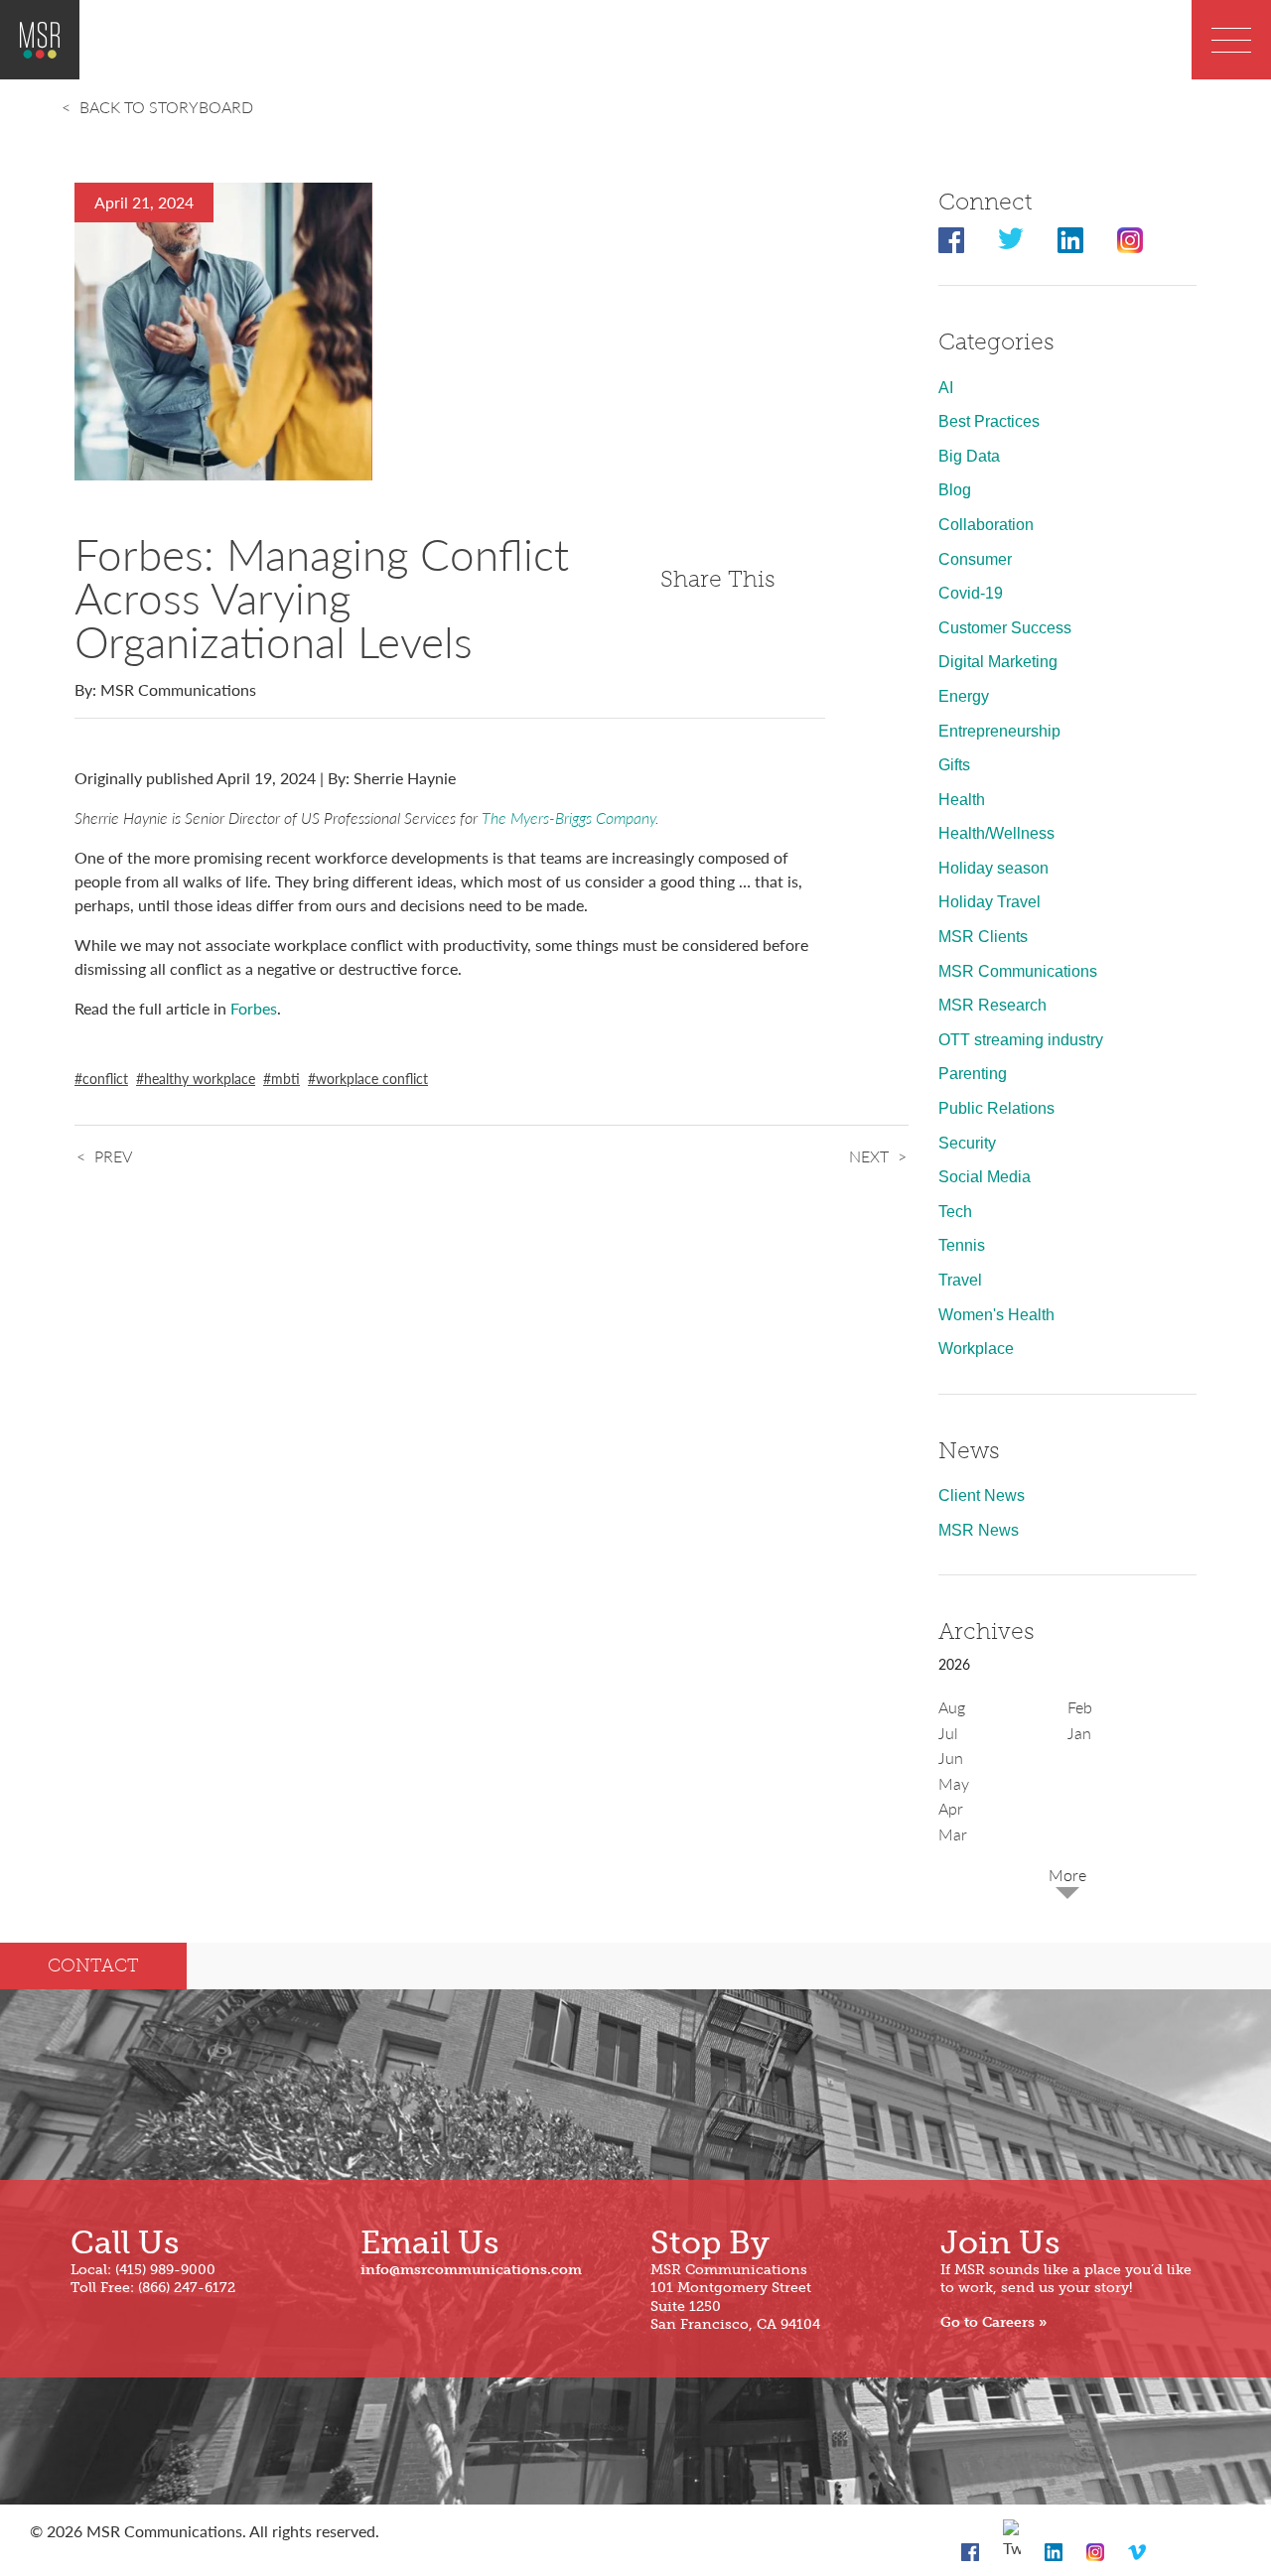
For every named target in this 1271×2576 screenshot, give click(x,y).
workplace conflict (372, 1078)
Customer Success (1005, 628)
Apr (951, 1808)
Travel (960, 1280)
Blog (955, 490)
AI (946, 388)
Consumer (975, 559)
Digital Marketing (998, 662)
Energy (964, 696)
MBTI (285, 1078)
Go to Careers (988, 2322)
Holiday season (993, 868)
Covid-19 (971, 593)
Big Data (969, 456)
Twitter (1011, 240)
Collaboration (986, 525)
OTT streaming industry (1021, 1040)
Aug (952, 1707)
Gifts (954, 765)
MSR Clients (983, 937)
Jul (948, 1733)
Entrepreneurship (999, 731)
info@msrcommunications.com (471, 2270)
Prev (113, 1156)
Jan (1079, 1733)
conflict (105, 1078)
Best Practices (989, 421)
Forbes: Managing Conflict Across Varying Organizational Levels (322, 597)
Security (967, 1143)
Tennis (962, 1245)
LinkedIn (1070, 240)
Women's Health (996, 1315)
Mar (953, 1834)
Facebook (951, 240)
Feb (1080, 1707)
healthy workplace (200, 1078)
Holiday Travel (989, 902)
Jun (951, 1758)
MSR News (979, 1530)
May (954, 1783)
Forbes (254, 1008)
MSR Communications (1018, 971)
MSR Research (992, 1005)
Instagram (1130, 240)
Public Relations (996, 1108)
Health (962, 800)
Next (869, 1156)
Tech (955, 1212)
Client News (982, 1495)
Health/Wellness (996, 833)
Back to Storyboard (166, 107)
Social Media (985, 1177)
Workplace (976, 1349)
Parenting (973, 1074)
